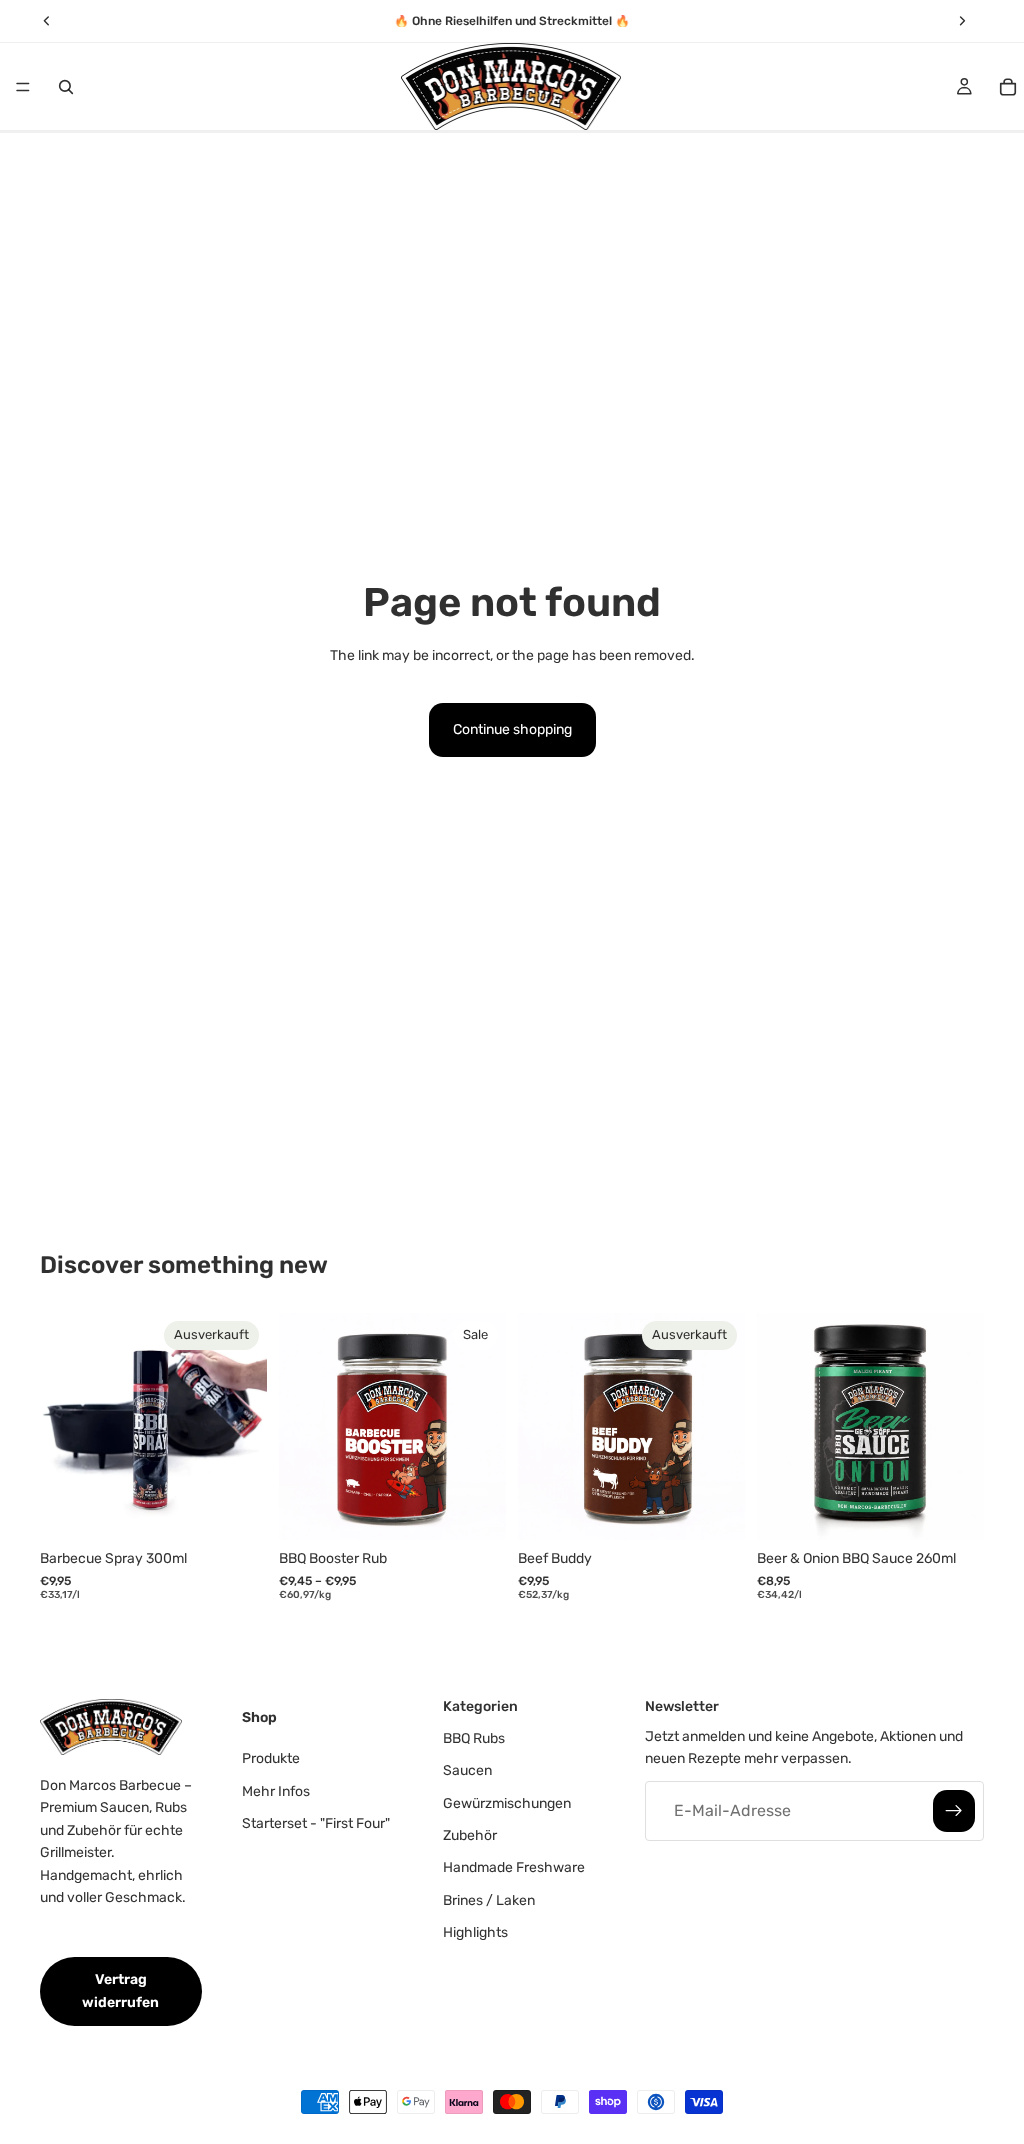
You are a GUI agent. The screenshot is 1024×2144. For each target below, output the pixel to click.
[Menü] (23, 87)
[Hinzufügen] (953, 1509)
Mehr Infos (276, 1791)
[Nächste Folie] (245, 1427)
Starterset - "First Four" (316, 1823)
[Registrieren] (954, 1811)
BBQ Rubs (474, 1738)
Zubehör (470, 1835)
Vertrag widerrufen (120, 1990)
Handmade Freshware (514, 1867)
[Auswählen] (475, 1509)
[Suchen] (66, 87)
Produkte (271, 1758)
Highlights (475, 1932)
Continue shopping (512, 729)
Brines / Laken (489, 1900)
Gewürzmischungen (507, 1803)
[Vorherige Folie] (62, 1427)
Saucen (467, 1770)
